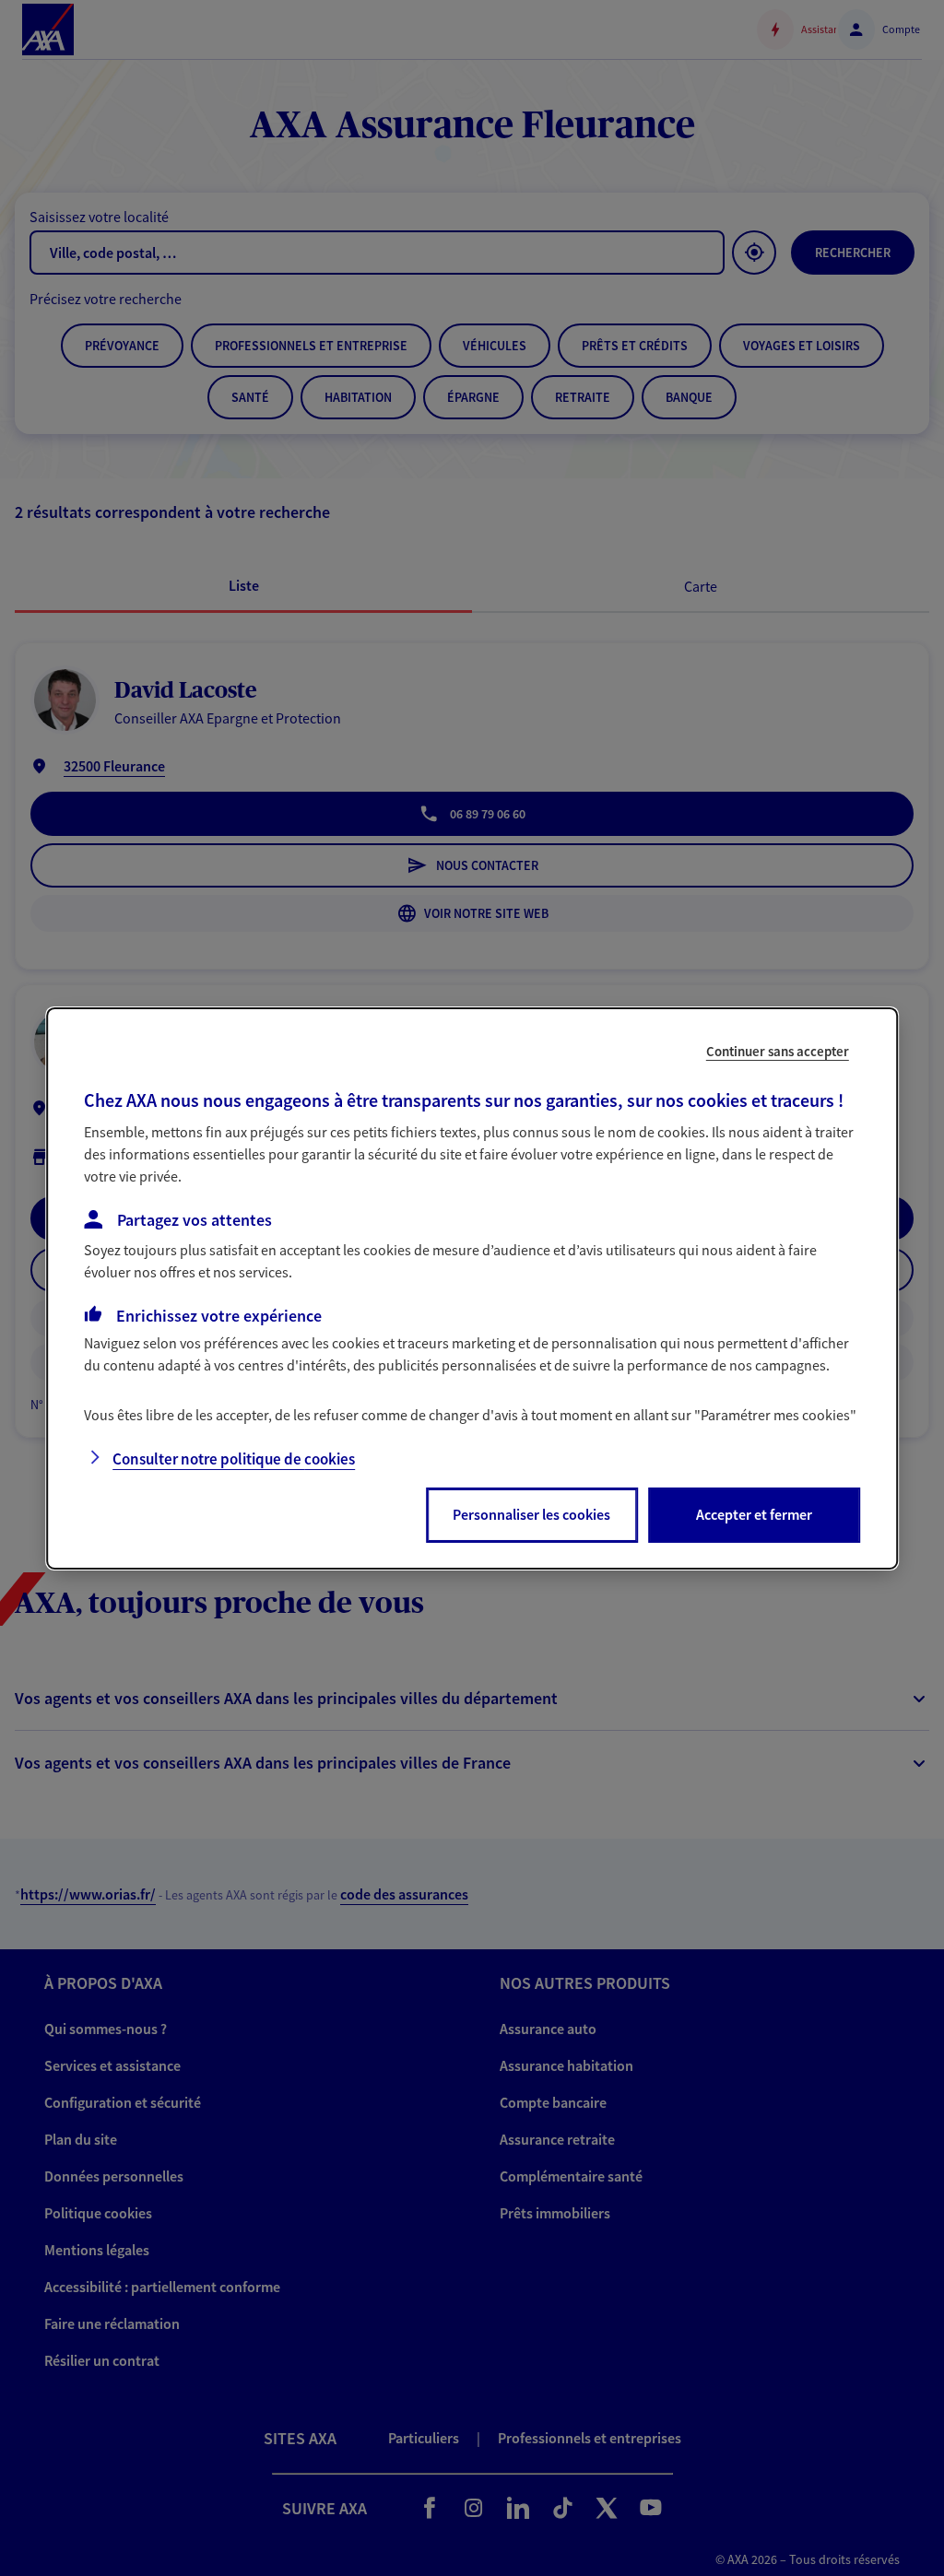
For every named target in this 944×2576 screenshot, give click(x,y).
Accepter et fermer (754, 1514)
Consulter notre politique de (234, 1459)
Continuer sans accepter (778, 1050)
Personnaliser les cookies (531, 1514)
